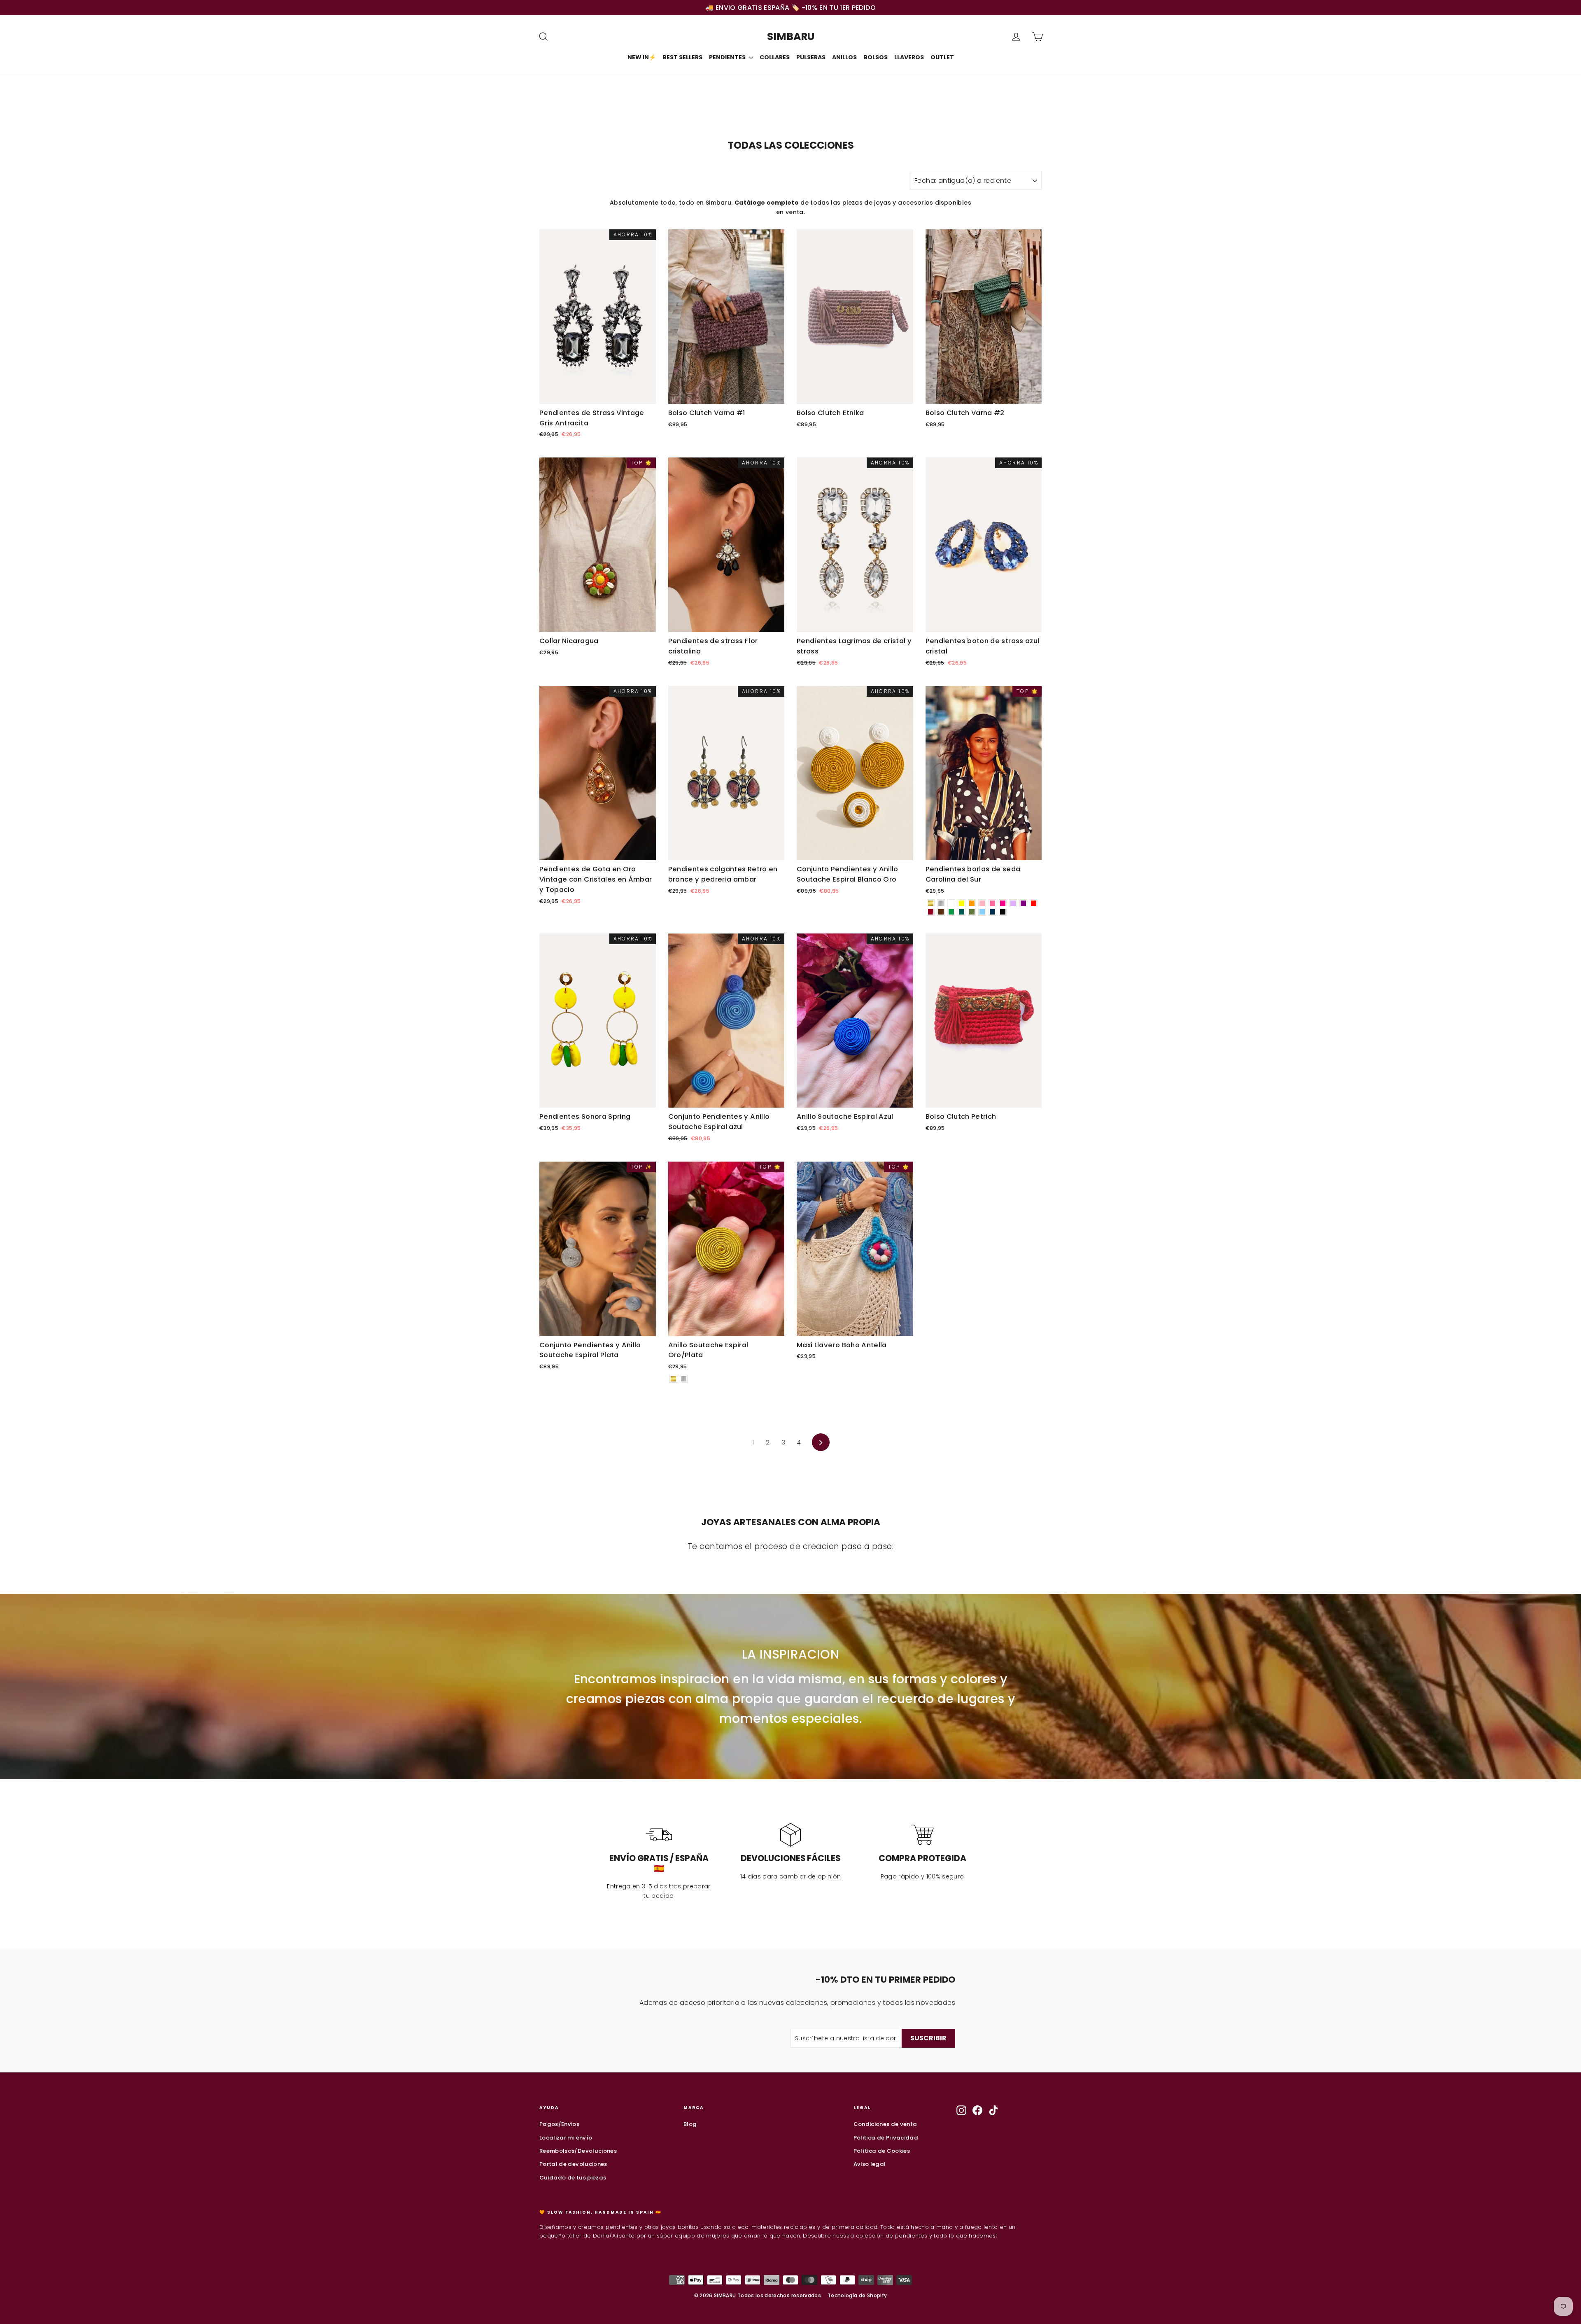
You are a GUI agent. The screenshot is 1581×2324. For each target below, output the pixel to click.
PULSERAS (811, 57)
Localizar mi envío (566, 2138)
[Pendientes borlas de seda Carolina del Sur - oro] (931, 903)
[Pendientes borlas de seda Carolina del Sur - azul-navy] (992, 912)
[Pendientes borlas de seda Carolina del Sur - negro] (1003, 912)
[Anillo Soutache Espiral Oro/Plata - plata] (684, 1379)
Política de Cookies (882, 2151)
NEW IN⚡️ (642, 57)
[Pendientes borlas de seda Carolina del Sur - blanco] (951, 903)
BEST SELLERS (682, 57)
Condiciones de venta (885, 2124)
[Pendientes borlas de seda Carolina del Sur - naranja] (972, 903)
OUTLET (942, 57)
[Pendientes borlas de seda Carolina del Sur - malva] (1013, 903)
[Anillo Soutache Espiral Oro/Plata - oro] (673, 1379)
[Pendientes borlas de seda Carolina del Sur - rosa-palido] (982, 903)
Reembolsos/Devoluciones (578, 2151)
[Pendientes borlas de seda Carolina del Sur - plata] (941, 903)
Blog (690, 2124)
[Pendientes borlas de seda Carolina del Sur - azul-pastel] (982, 912)
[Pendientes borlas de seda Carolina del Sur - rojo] (1034, 903)
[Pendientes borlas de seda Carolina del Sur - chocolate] (941, 912)
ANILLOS (844, 57)
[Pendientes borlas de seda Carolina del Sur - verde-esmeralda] (962, 912)
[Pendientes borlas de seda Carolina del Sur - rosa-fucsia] (1003, 903)
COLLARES (775, 57)
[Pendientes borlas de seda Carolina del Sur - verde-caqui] (972, 912)
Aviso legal (870, 2164)
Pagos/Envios (559, 2124)
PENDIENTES (728, 57)
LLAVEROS (909, 57)
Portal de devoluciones (573, 2164)
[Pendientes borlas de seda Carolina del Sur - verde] (951, 912)
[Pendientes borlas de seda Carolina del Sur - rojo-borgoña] (931, 912)
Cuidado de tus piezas (573, 2178)
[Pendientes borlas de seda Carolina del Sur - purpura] (1023, 903)
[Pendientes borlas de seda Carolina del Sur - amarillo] (962, 903)
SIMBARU (791, 36)
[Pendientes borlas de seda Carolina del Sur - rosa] (992, 903)
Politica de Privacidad (886, 2138)
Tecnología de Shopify (857, 2295)
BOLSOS (876, 57)
